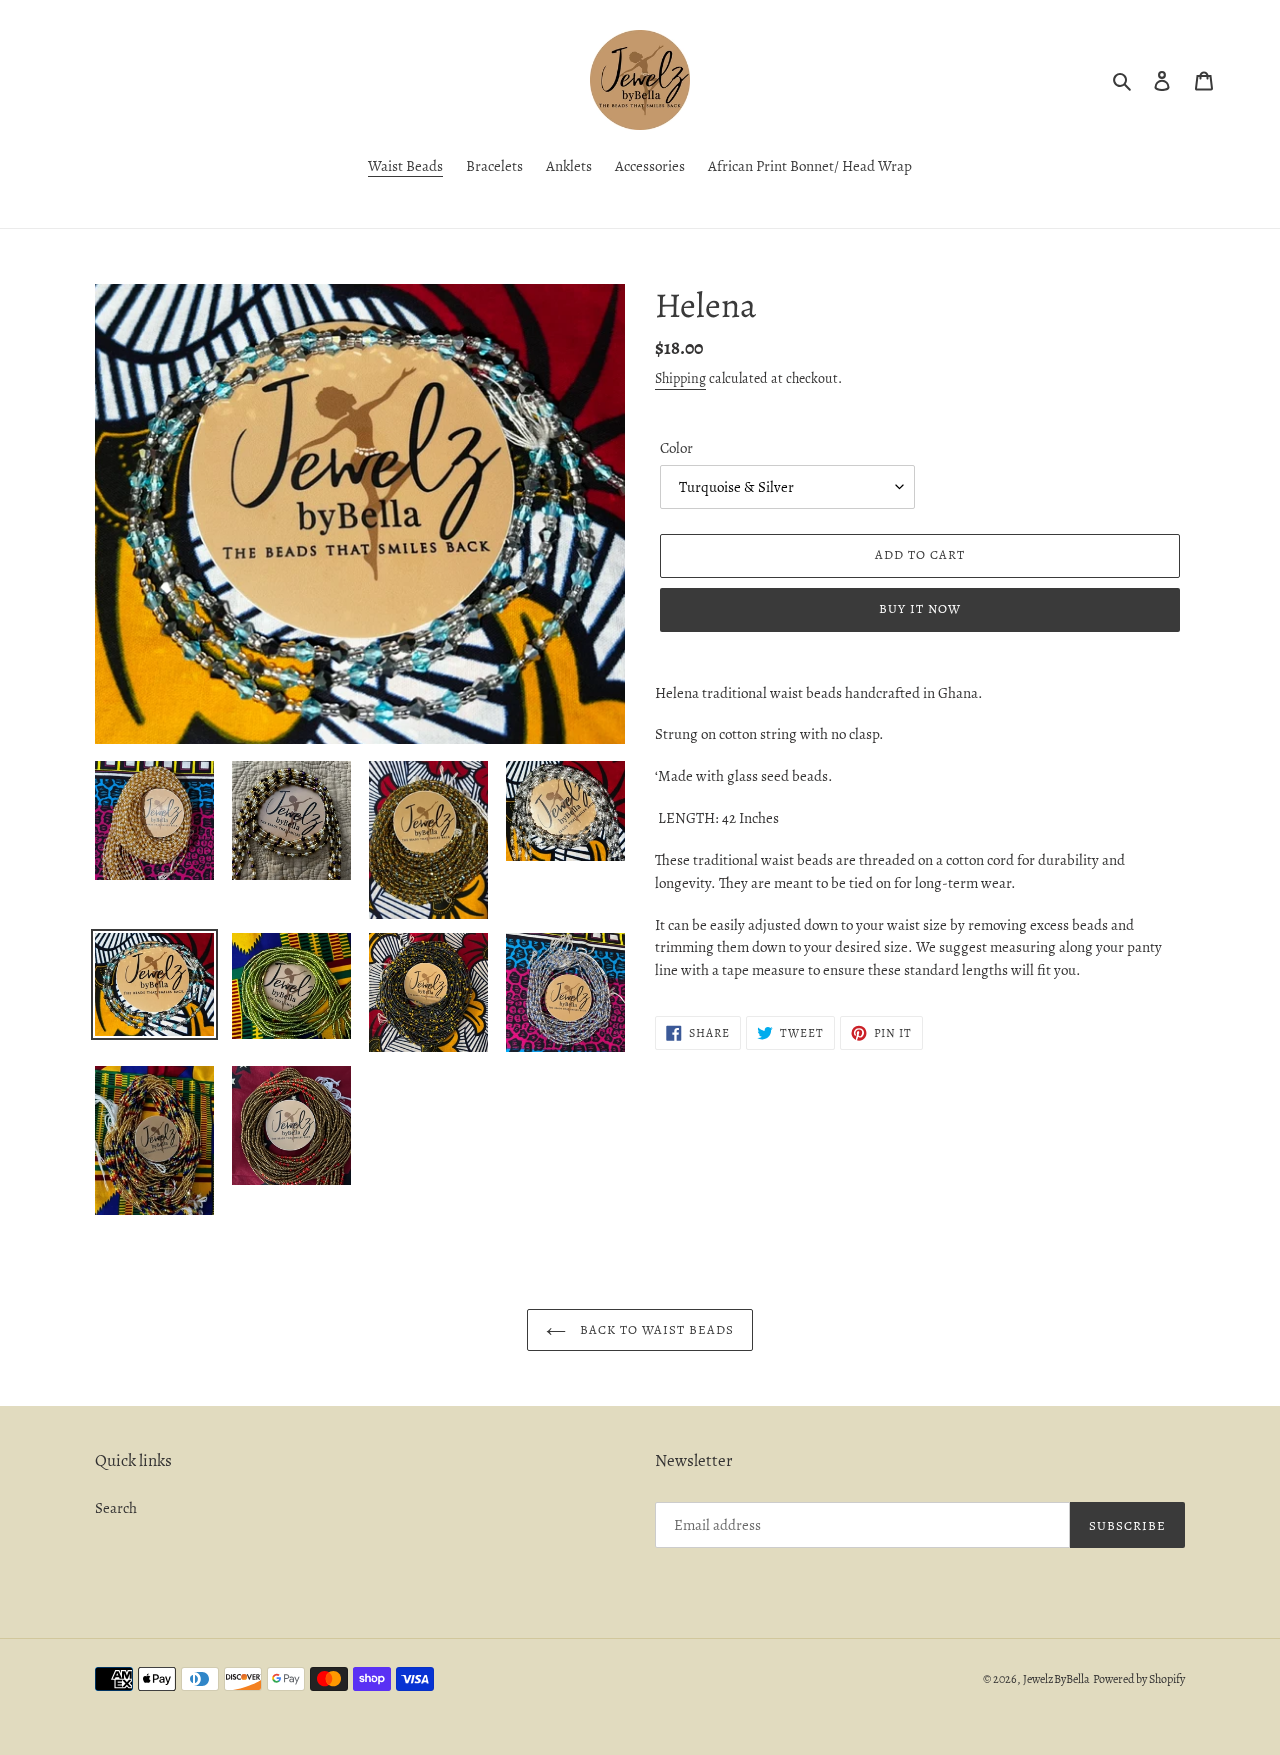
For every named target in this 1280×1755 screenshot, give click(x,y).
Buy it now (920, 608)
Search (116, 1508)
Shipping (680, 378)
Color (676, 448)
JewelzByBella (1056, 1679)
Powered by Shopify (1139, 1679)
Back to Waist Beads (655, 1329)
